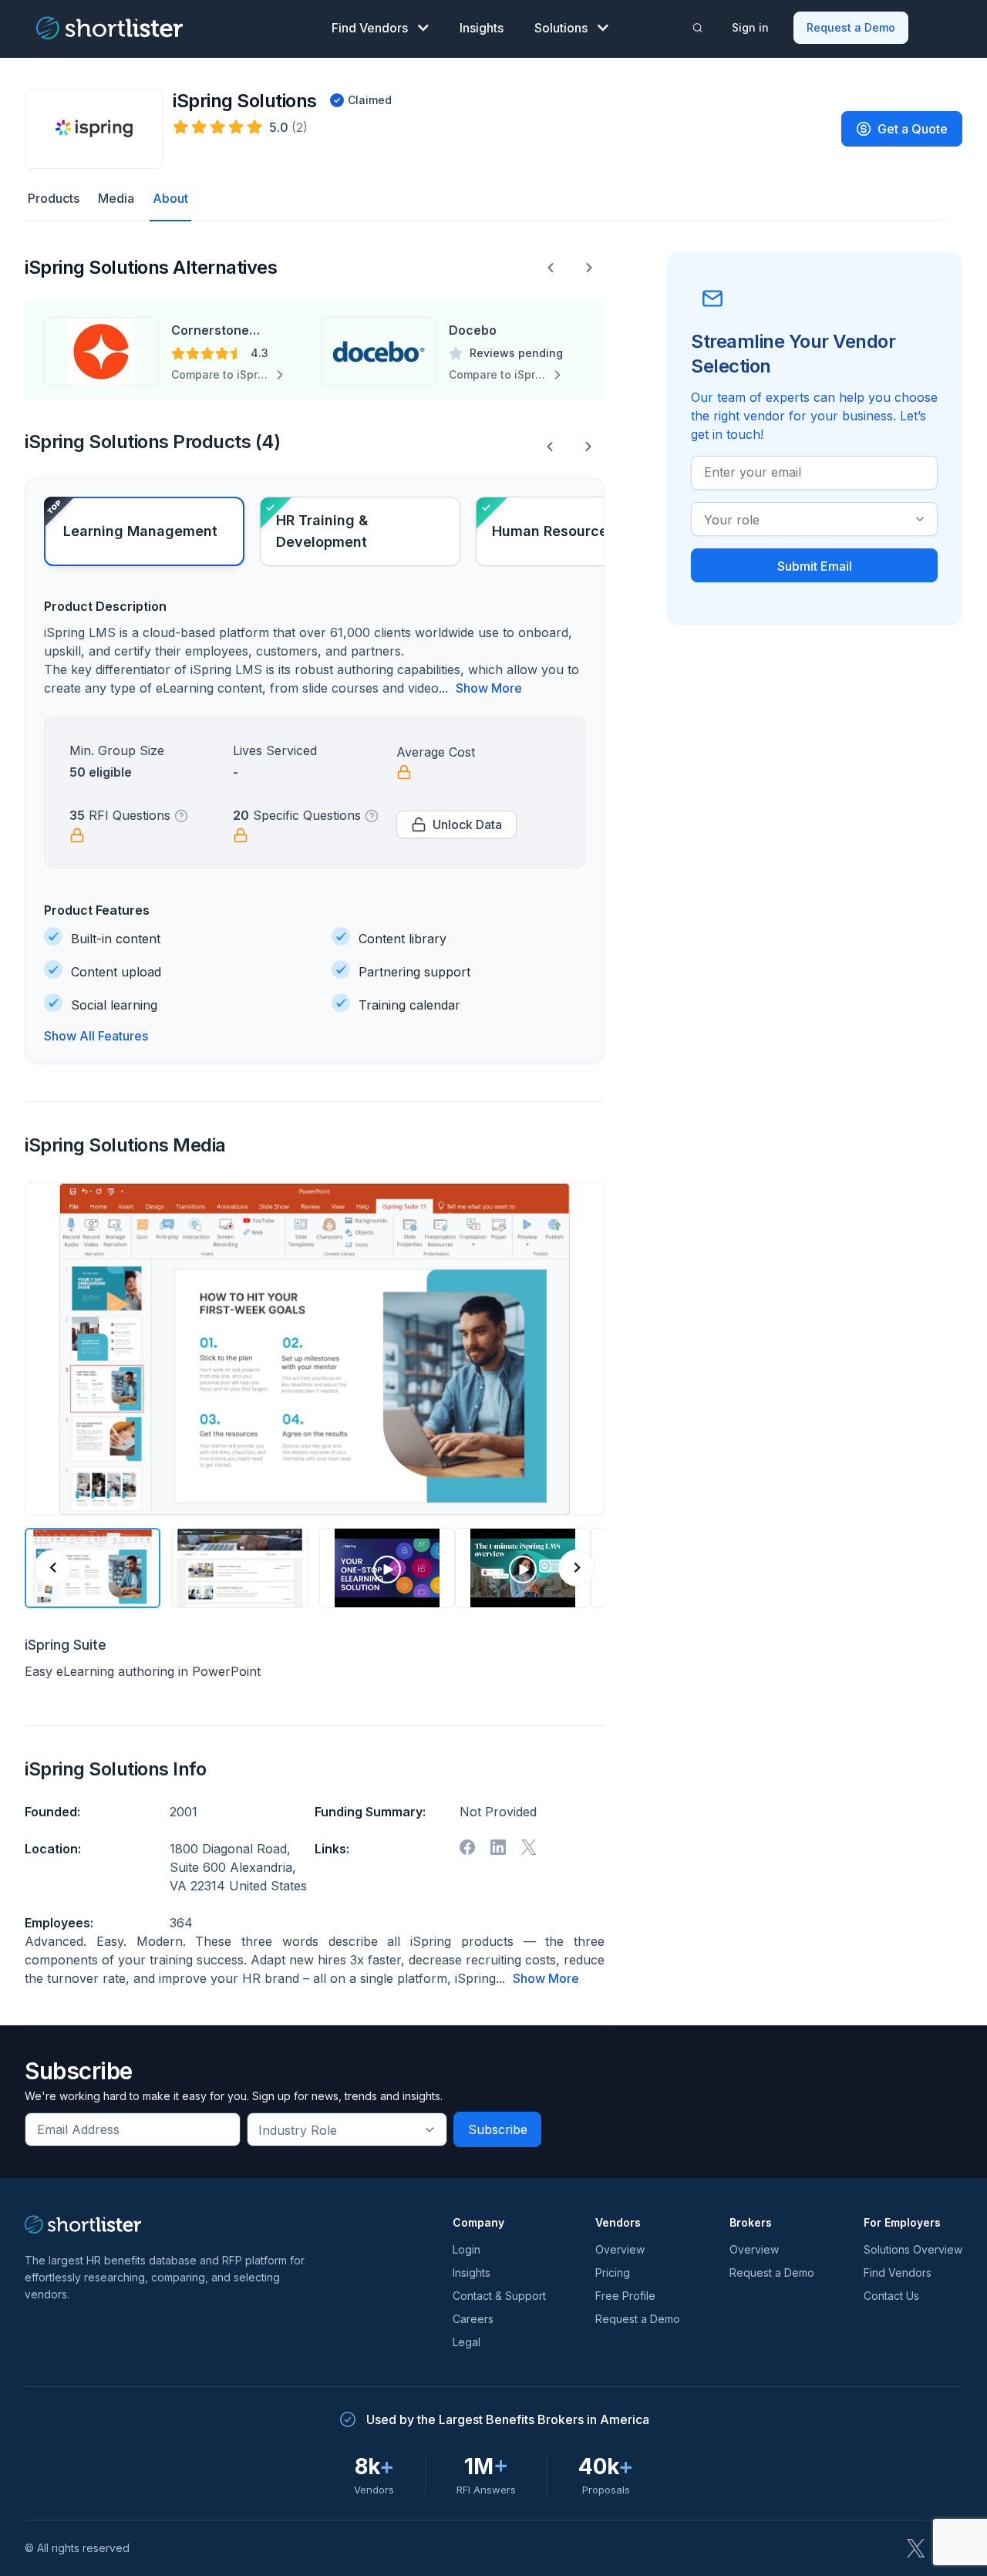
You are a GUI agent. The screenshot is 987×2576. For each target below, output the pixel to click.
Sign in (750, 27)
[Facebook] (467, 1847)
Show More (489, 688)
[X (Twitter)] (916, 2548)
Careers (473, 2319)
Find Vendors (370, 28)
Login (467, 2249)
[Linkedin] (498, 1847)
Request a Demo (851, 27)
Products (54, 198)
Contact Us (891, 2296)
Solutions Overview (913, 2249)
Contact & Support (499, 2296)
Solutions (561, 28)
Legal (467, 2342)
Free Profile (625, 2296)
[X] (529, 1847)
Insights (482, 28)
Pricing (613, 2273)
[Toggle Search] (698, 28)
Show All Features (96, 1036)
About (170, 198)
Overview (620, 2249)
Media (116, 198)
